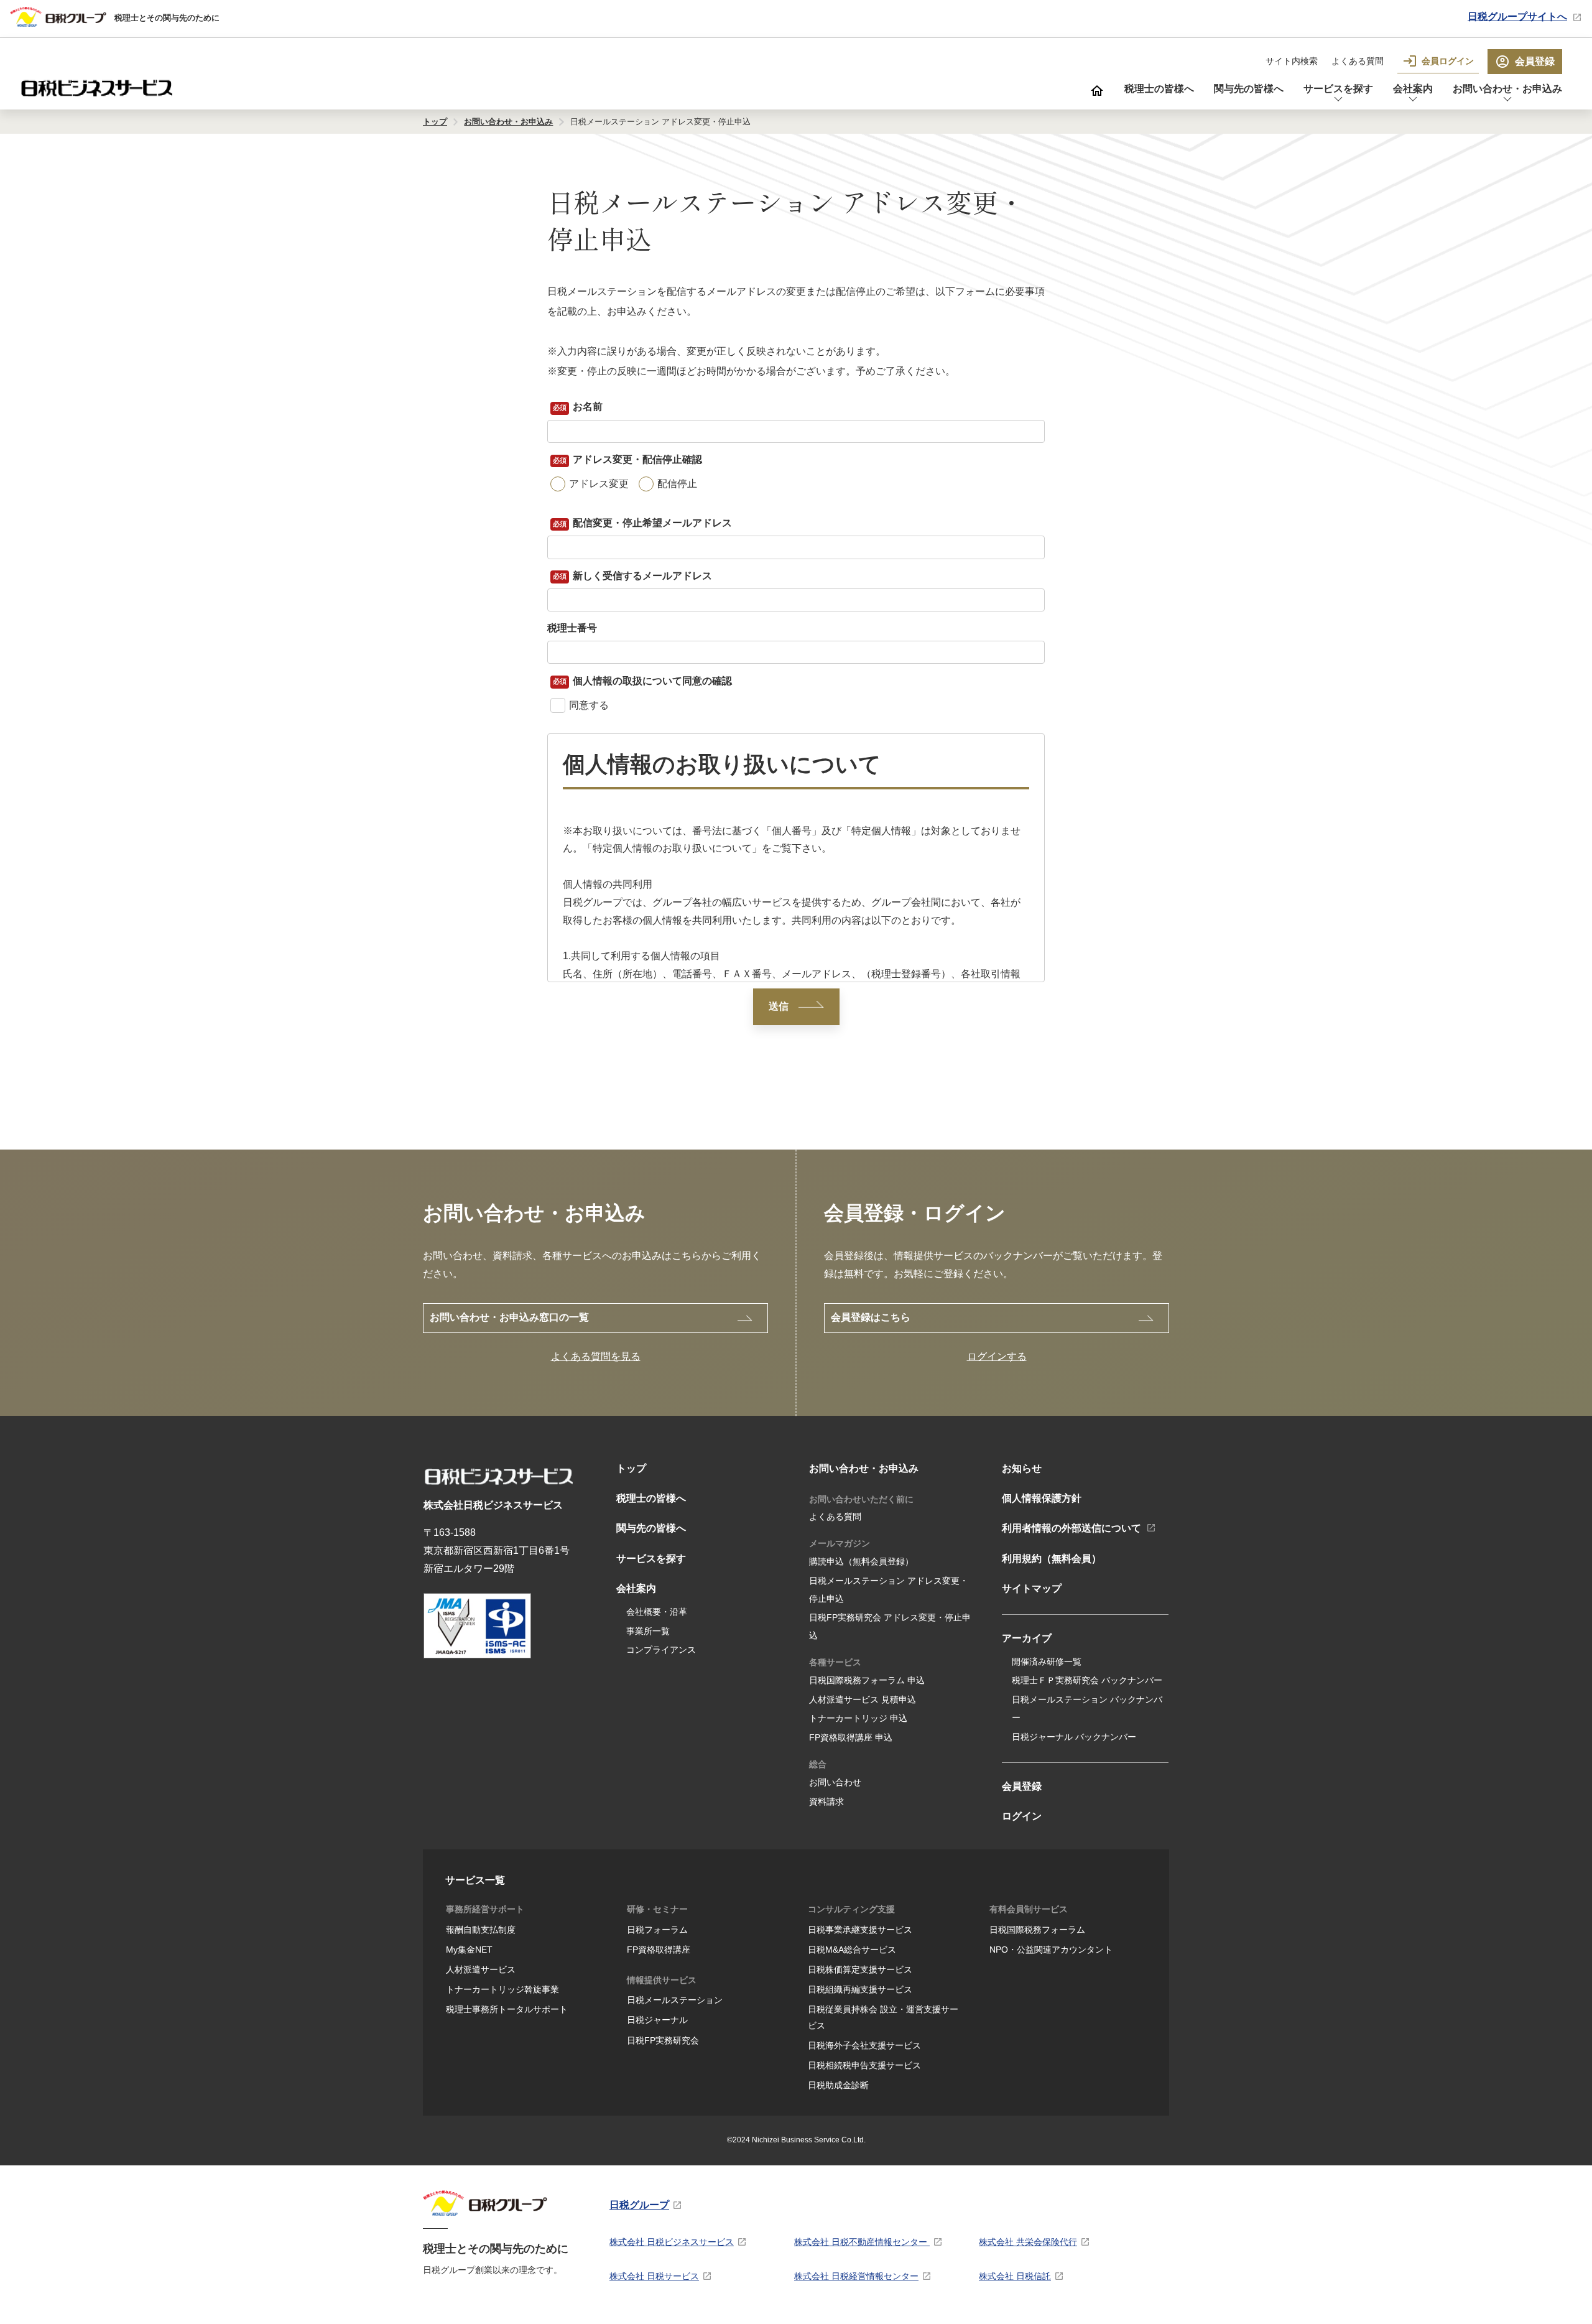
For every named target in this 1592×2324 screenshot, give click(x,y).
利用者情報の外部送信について (1071, 1528)
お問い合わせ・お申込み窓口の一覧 (509, 1317)
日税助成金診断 (838, 2085)
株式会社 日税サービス (654, 2276)
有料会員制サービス (1029, 1909)
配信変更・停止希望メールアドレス (650, 523)
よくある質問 (1358, 61)
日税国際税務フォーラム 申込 (867, 1680)
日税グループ (639, 2205)
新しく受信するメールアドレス (641, 575)
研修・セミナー (657, 1909)
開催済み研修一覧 (1047, 1662)
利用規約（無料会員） (1052, 1559)
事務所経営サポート (485, 1909)
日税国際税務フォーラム (1037, 1930)
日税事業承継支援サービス (860, 1930)
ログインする (997, 1356)
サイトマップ (1032, 1588)
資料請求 (826, 1801)
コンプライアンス (661, 1650)
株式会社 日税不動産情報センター (862, 2242)
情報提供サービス (662, 1980)
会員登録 (1535, 61)
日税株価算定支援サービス (860, 1969)
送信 (779, 1006)
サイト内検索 (1292, 61)
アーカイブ (1027, 1638)
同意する (589, 705)
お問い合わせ (835, 1782)
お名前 (586, 407)
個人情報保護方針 (1042, 1498)
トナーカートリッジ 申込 (858, 1718)
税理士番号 (572, 628)
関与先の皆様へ (1249, 89)
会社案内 (1413, 89)
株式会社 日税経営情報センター (856, 2276)
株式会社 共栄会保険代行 (1028, 2242)
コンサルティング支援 (851, 1909)
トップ (631, 1468)
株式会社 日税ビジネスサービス (672, 2242)
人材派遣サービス (481, 1969)
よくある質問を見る (596, 1356)
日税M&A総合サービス (852, 1950)
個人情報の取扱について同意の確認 (650, 680)
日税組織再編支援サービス (860, 1989)
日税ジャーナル (657, 2020)
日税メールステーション (675, 2000)
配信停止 (677, 484)
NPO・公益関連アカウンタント (1051, 1950)
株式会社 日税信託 (1015, 2276)
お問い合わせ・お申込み (1507, 89)
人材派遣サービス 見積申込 (863, 1699)
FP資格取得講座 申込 (851, 1737)
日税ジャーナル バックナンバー (1074, 1737)
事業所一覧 (648, 1631)
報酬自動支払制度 (481, 1930)
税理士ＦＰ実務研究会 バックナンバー (1087, 1680)
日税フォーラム (657, 1930)
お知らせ (1022, 1468)
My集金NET (469, 1950)
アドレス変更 (599, 484)
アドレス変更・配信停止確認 (636, 459)
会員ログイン (1448, 61)
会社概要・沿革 (657, 1612)
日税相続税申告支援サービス (864, 2065)
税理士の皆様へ (1159, 89)
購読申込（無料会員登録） (861, 1561)
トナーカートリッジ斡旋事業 (502, 1989)
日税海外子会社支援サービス (864, 2045)
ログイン (1022, 1816)
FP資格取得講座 (659, 1950)
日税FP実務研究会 (663, 2040)
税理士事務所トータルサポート (507, 2009)
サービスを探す (1338, 89)
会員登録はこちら (871, 1317)
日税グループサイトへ (1517, 16)
